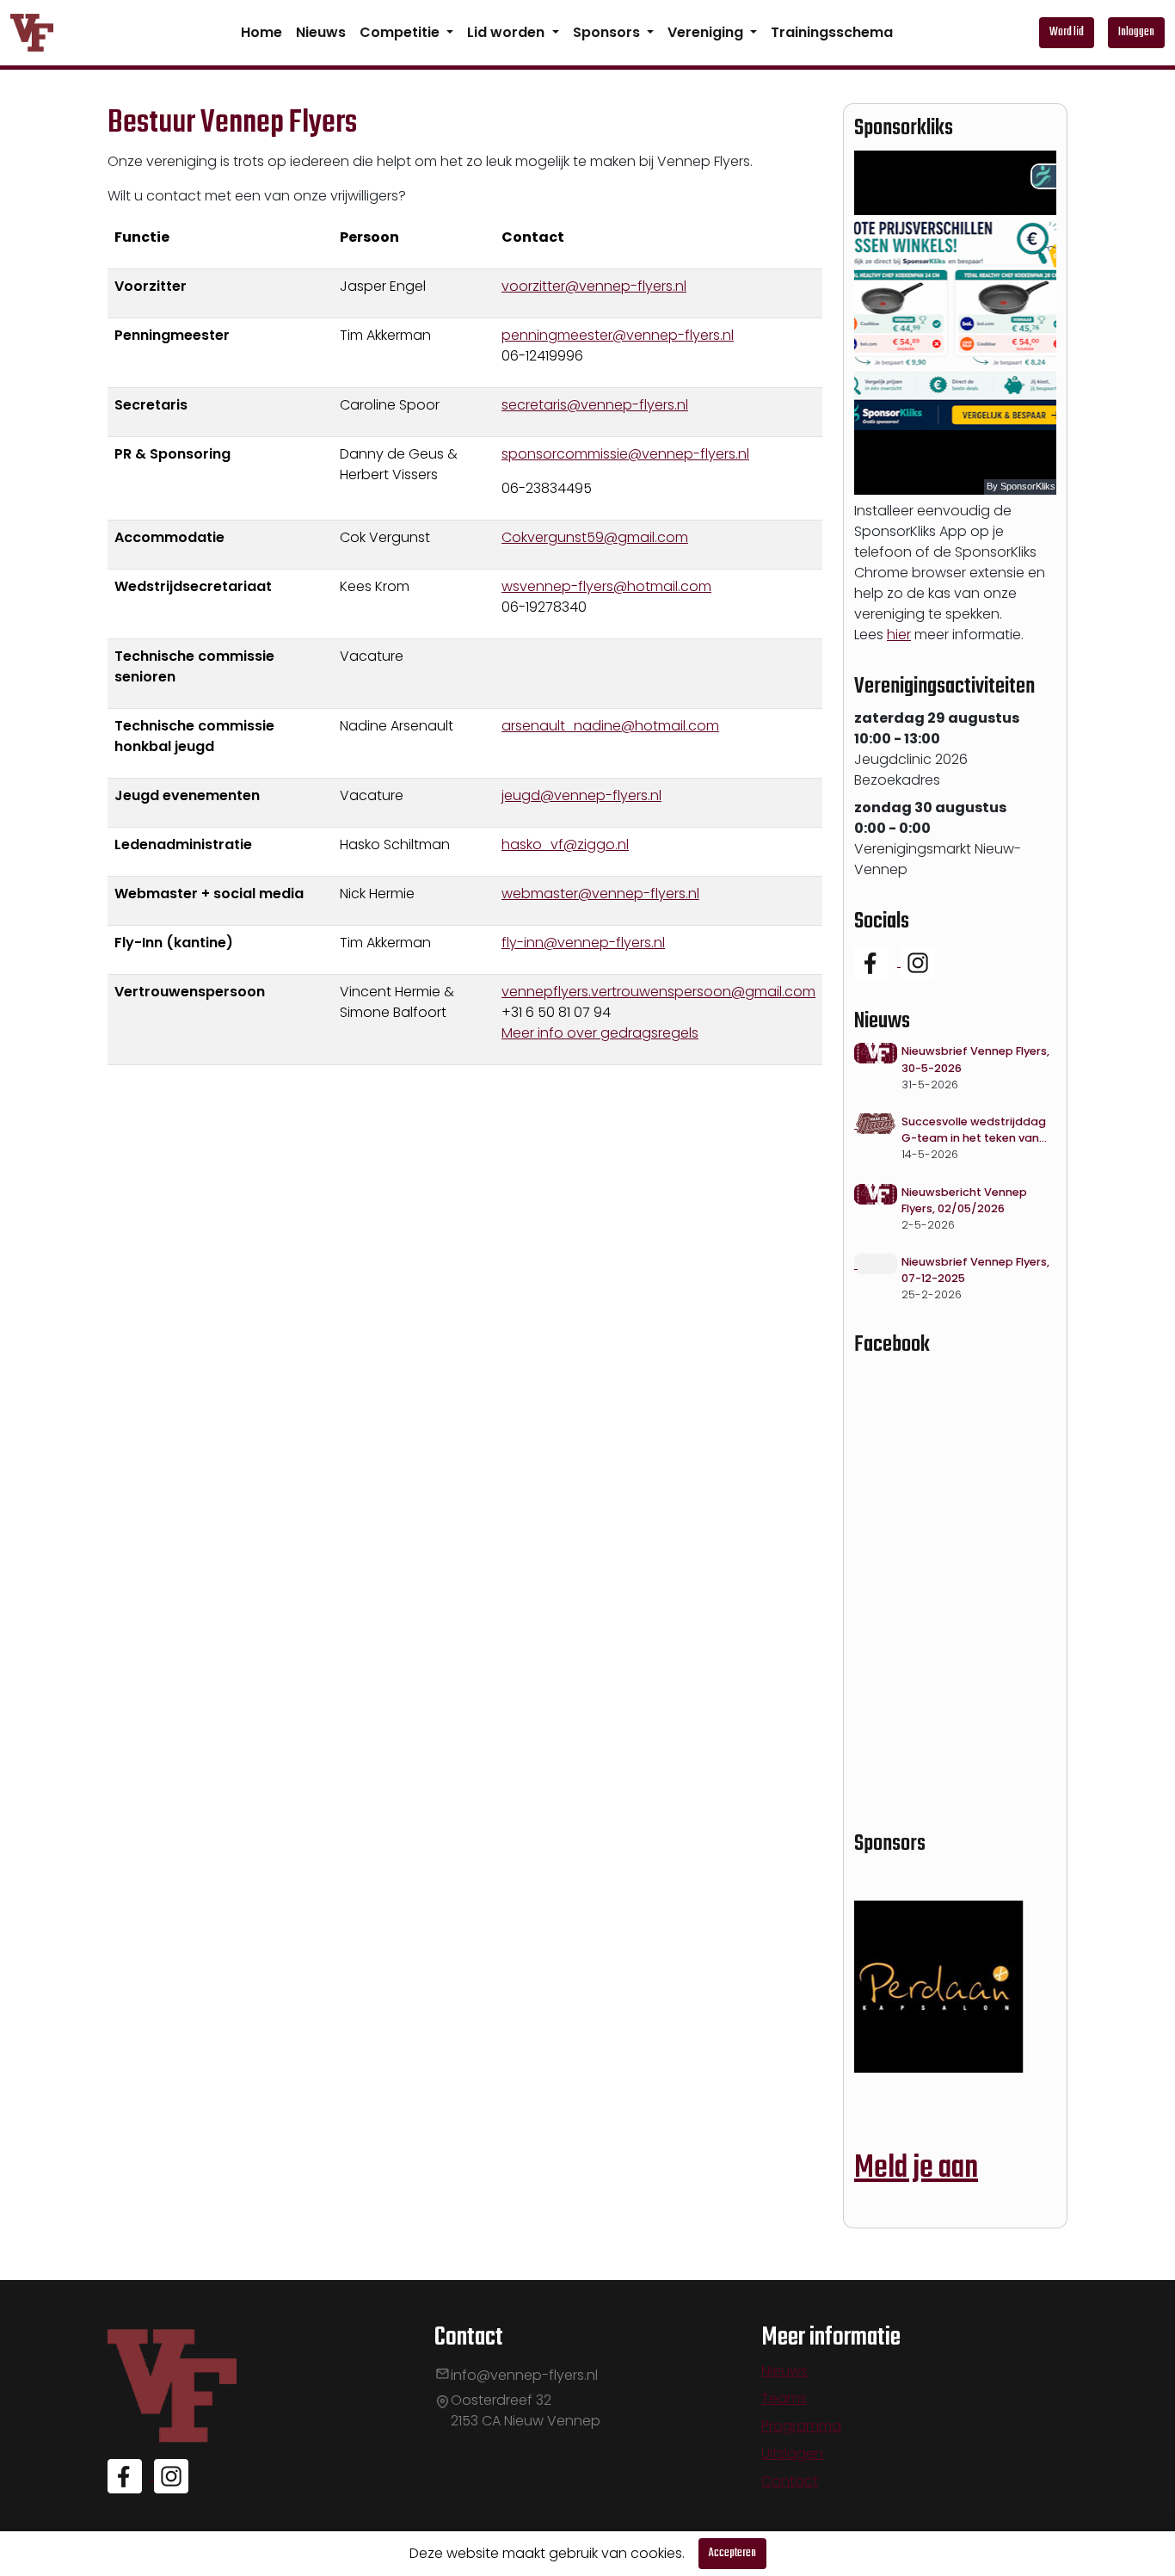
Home (261, 32)
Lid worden (508, 32)
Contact (790, 2481)
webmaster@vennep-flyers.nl (600, 894)
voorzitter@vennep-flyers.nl (594, 286)
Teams (784, 2398)
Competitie (401, 32)
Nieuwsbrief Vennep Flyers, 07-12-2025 (975, 1270)
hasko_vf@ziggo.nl (565, 844)
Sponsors (608, 32)
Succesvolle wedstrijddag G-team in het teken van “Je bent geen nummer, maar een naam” (974, 1130)
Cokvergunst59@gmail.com (595, 537)
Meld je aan (916, 2169)
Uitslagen (792, 2453)
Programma (801, 2426)
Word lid (1067, 32)
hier (899, 635)
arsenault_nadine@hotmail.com (610, 726)
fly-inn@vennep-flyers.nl (583, 943)
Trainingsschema (832, 32)
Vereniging (707, 32)
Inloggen (1136, 32)
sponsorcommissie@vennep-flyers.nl (625, 454)
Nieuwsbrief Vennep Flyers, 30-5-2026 (975, 1059)
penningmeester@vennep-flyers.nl (618, 335)
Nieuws (321, 32)
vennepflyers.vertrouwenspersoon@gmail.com (658, 992)
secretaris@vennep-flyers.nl (595, 405)
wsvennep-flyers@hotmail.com (606, 586)
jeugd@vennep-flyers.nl (581, 795)
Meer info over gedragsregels (600, 1033)
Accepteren (732, 2553)
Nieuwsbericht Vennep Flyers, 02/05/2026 (964, 1200)
